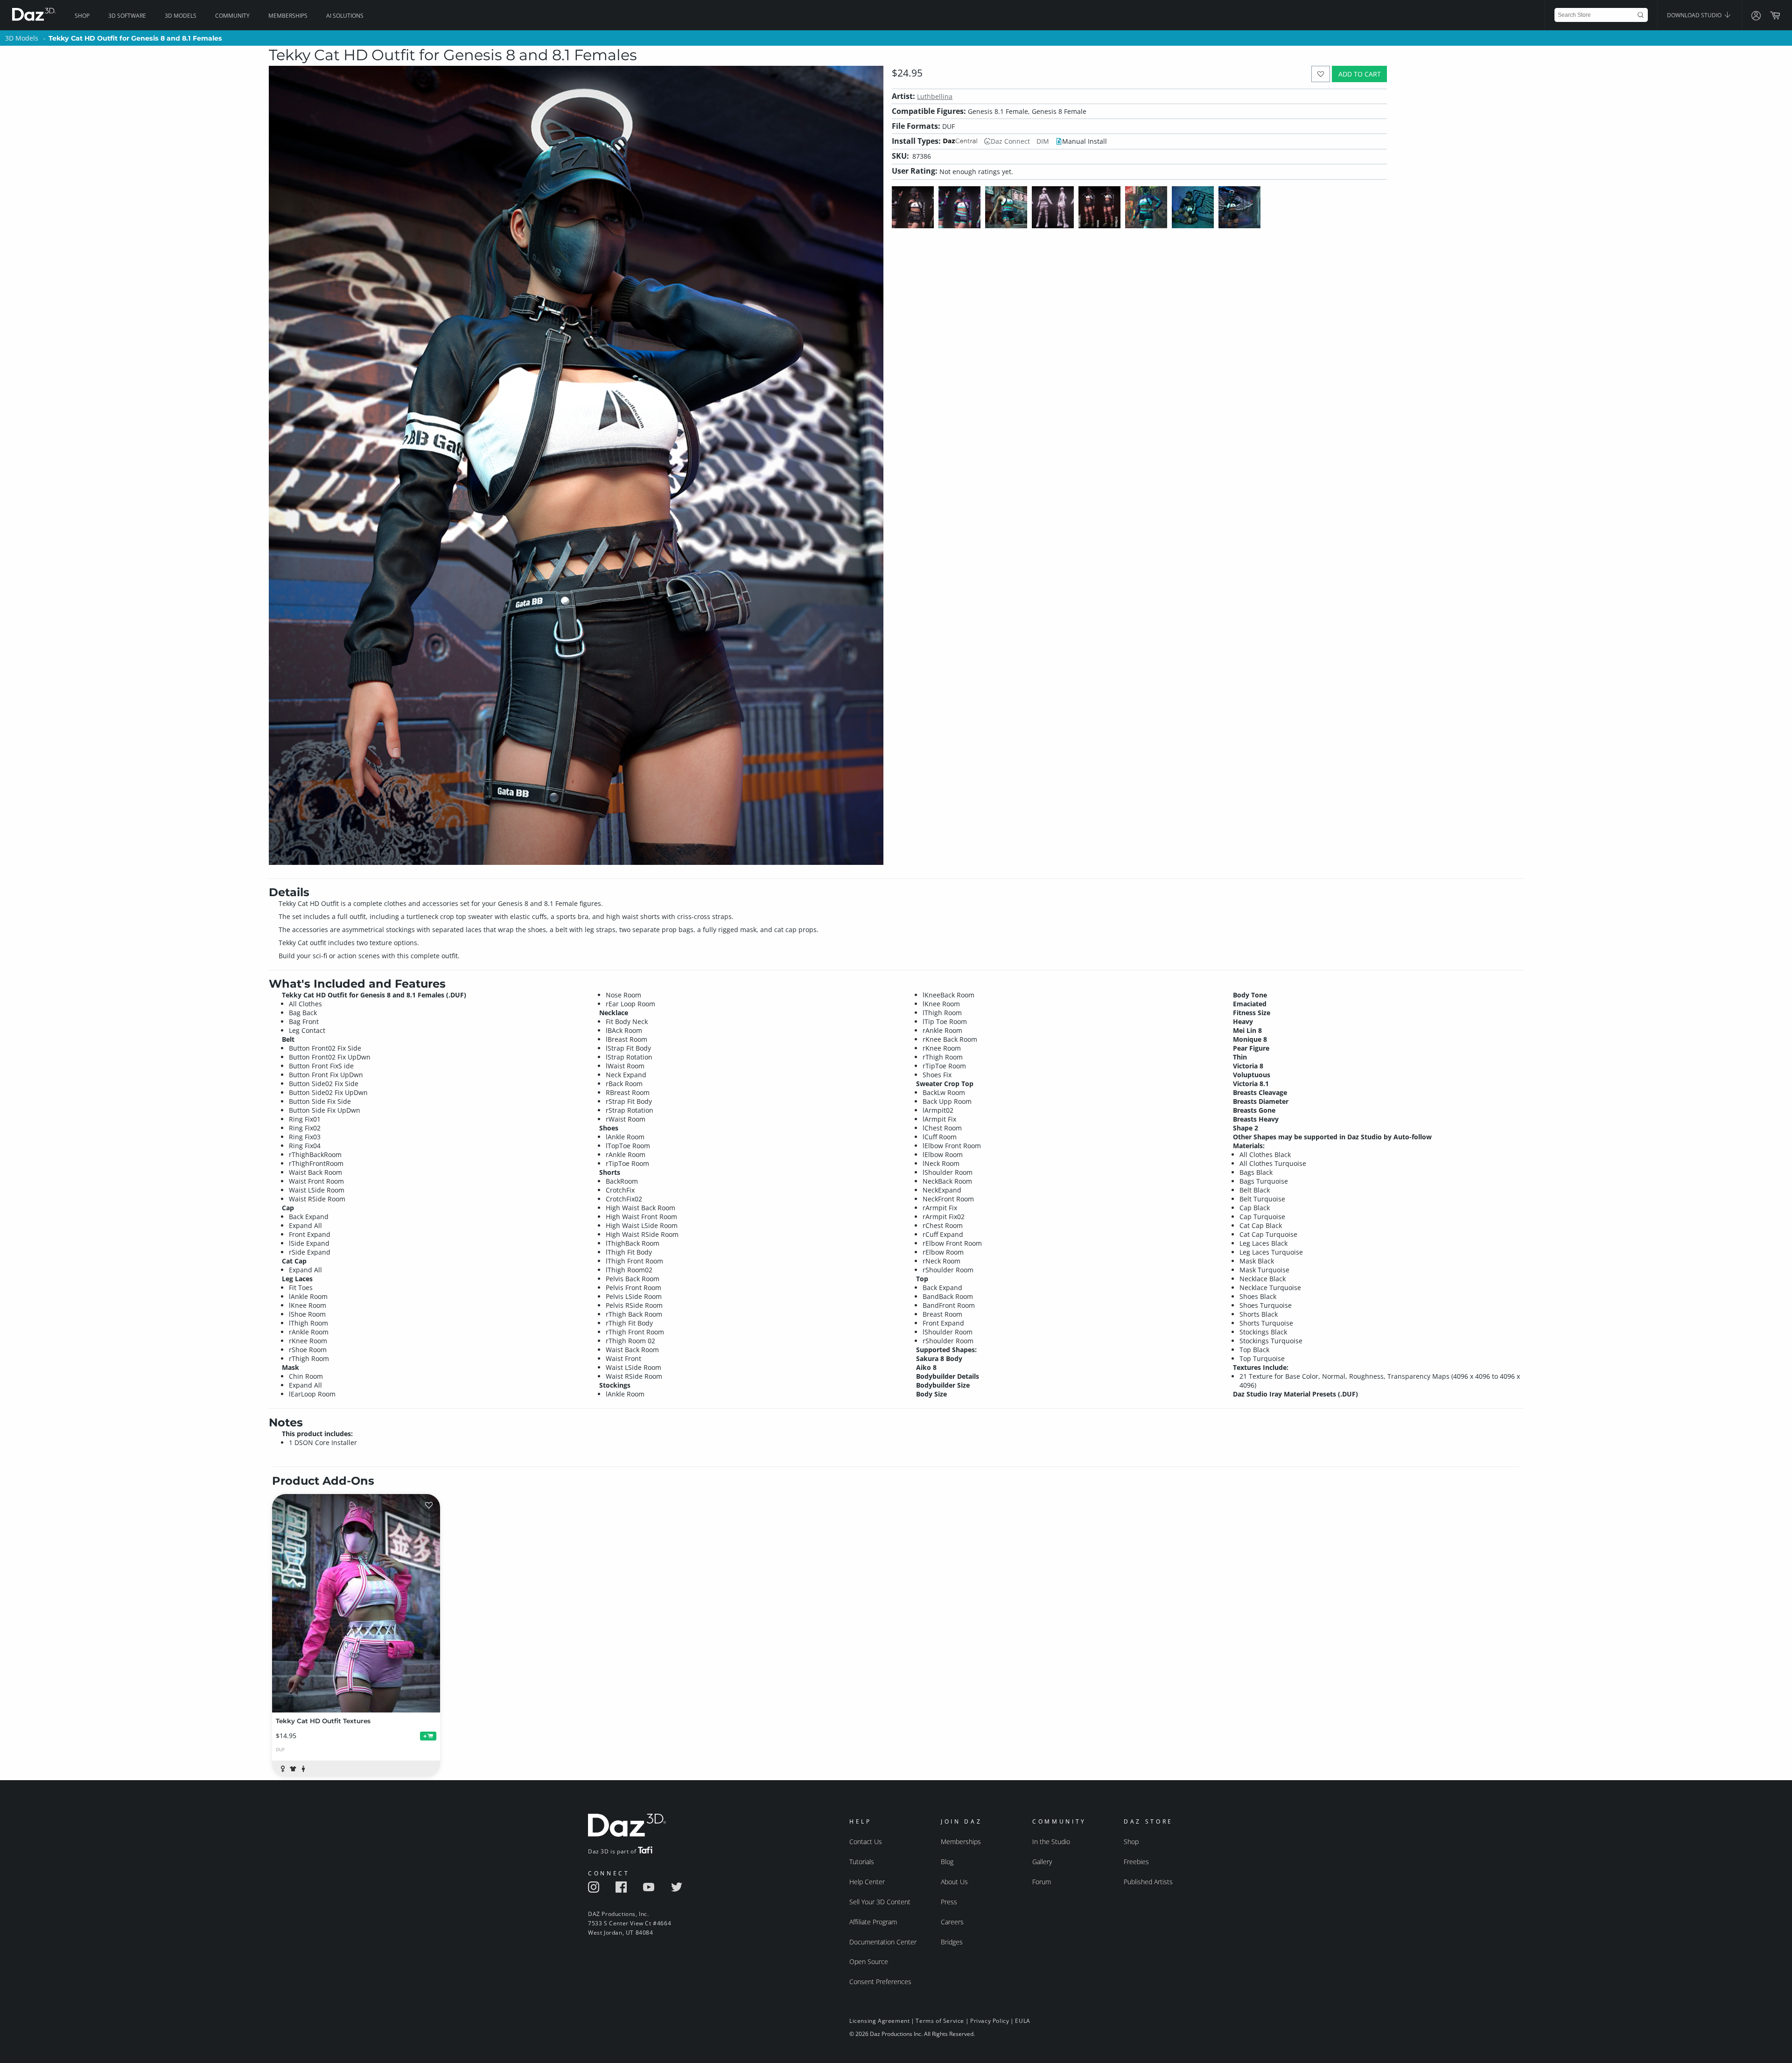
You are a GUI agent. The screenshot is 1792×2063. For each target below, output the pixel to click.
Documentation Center (883, 1942)
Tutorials (862, 1862)
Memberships (288, 16)
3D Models (181, 16)
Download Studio (1695, 15)
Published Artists (1148, 1882)
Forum (1042, 1882)
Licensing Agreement (879, 2021)
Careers (952, 1922)
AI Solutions (345, 16)
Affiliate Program (873, 1922)
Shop (82, 16)
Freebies (1136, 1862)
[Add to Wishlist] (1321, 74)
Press (949, 1902)
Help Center (867, 1882)
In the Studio (1051, 1842)
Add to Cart (1360, 74)
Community (232, 16)
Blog (947, 1862)
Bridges (952, 1942)
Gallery (1042, 1862)
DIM (1043, 141)
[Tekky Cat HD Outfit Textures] (356, 1603)
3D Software (127, 16)
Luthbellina (935, 96)
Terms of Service (940, 2021)
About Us (954, 1882)
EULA (1022, 2021)
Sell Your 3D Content (880, 1902)
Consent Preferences (880, 1982)
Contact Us (866, 1842)
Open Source (869, 1961)
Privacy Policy (990, 2021)
